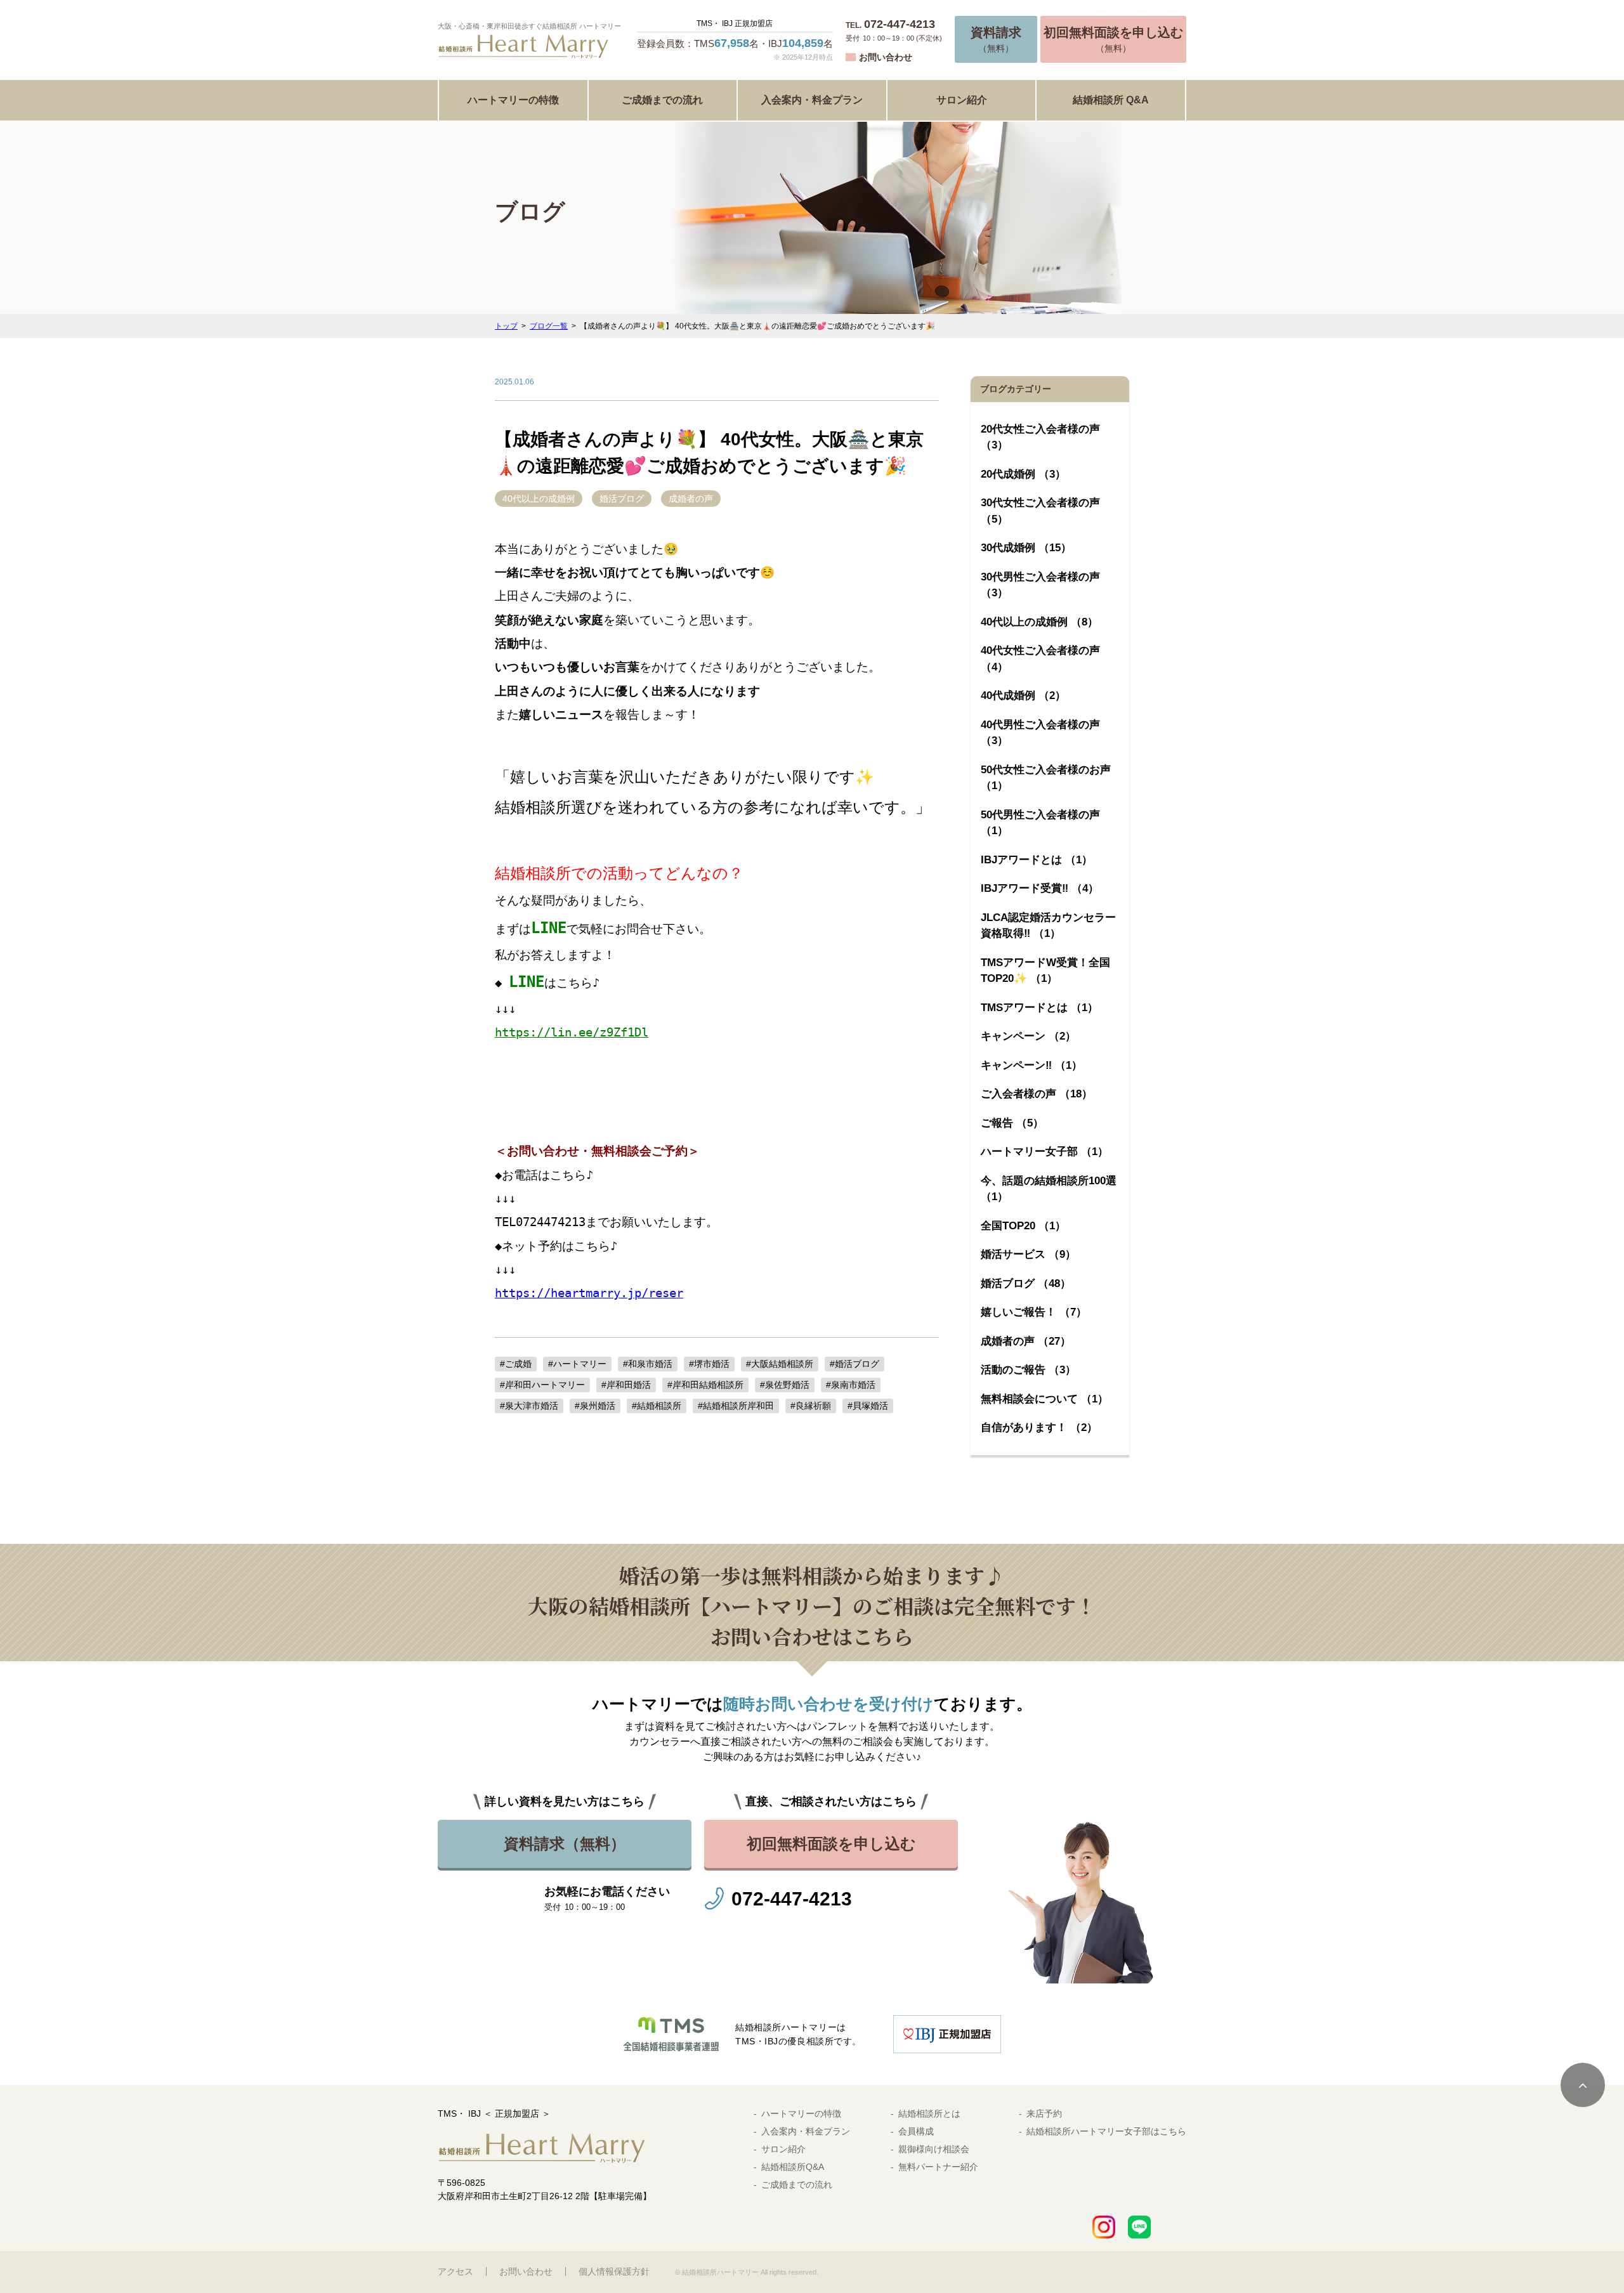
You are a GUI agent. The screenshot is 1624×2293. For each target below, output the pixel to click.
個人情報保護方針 (614, 2271)
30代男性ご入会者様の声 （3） (1040, 585)
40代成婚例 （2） (1023, 696)
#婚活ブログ (855, 1364)
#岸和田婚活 (626, 1385)
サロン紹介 (962, 100)
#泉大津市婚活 (529, 1406)
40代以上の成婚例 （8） (1039, 622)
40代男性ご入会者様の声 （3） (1040, 733)
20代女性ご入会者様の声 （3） (1040, 437)
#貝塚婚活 (868, 1406)
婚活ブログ (622, 499)
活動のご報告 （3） (1028, 1370)
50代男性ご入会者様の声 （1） (1040, 823)
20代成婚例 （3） (1023, 474)
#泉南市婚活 (851, 1385)
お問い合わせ (886, 57)
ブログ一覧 (549, 326)
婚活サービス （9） (1028, 1254)
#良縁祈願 (811, 1406)
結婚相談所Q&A (793, 2167)
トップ (506, 326)
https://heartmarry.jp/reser (589, 1293)
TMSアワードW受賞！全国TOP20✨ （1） (1045, 971)
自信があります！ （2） (1039, 1427)
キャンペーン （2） (1028, 1036)
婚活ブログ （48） (1026, 1284)
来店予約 (1044, 2113)
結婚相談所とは (929, 2113)
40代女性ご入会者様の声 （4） (1040, 659)
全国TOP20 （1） (1023, 1226)
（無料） (996, 39)
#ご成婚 (516, 1364)
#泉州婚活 (595, 1406)
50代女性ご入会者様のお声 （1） (1046, 778)
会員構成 (916, 2131)
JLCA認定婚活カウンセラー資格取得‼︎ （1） (1048, 926)
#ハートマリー (577, 1364)
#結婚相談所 (657, 1406)
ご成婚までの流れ (662, 100)
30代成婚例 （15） (1026, 548)
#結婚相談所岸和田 (736, 1406)
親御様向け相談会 (934, 2149)
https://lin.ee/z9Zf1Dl (572, 1032)
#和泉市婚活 (648, 1364)
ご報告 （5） (1012, 1123)
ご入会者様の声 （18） (1037, 1094)
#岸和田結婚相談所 (705, 1385)
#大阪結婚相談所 (780, 1364)
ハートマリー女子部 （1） (1044, 1152)
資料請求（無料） (565, 1844)
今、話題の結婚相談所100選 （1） (1049, 1189)
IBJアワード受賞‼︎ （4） (1040, 888)
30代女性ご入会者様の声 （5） (1040, 511)
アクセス (455, 2271)
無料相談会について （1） (1044, 1399)
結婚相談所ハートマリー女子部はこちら (1106, 2131)
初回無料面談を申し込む (831, 1844)
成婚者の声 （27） (1026, 1341)
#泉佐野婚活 (785, 1385)
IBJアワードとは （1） (1037, 860)
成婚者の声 (691, 499)
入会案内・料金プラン (812, 100)
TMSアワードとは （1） (1039, 1008)
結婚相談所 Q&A (1111, 100)
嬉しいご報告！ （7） (1034, 1312)
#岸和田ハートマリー (542, 1385)
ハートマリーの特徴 (513, 100)
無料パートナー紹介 (938, 2167)
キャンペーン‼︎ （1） (1031, 1065)
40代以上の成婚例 (539, 499)
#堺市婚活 (709, 1364)
